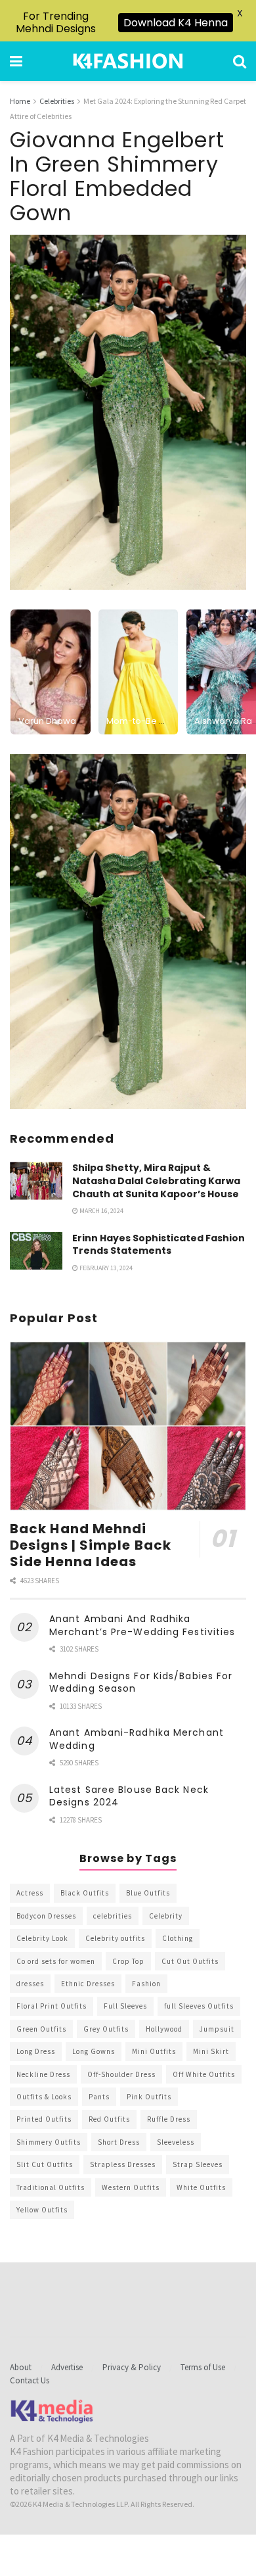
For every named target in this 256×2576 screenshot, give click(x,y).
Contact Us (30, 2380)
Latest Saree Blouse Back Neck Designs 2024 (129, 1796)
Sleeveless (176, 2142)
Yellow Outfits (42, 2210)
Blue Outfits (148, 1893)
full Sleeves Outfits (199, 2006)
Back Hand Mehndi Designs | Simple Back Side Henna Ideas (91, 1545)
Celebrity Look (42, 1938)
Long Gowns (94, 2051)
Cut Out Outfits (190, 1961)
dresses (30, 1984)
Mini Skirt (211, 2051)
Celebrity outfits (115, 1938)
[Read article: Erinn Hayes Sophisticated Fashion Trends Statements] (36, 1251)
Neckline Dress (43, 2074)
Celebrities (57, 101)
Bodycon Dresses (46, 1916)
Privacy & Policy (132, 2367)
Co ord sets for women (56, 1961)
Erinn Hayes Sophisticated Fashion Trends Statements (159, 1245)
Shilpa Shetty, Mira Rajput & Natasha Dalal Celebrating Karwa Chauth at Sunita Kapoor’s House (156, 1181)
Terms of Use (203, 2367)
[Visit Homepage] (128, 61)
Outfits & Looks (44, 2097)
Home (20, 101)
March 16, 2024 (101, 1211)
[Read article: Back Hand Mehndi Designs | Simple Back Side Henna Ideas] (128, 1426)
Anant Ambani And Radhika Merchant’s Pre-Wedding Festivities (142, 1625)
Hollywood (164, 2029)
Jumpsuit (217, 2029)
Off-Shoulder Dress (121, 2074)
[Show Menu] (16, 61)
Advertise (67, 2367)
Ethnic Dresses (88, 1984)
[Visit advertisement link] (128, 932)
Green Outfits (41, 2029)
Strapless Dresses (123, 2164)
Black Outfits (85, 1893)
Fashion (146, 1984)
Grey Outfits (106, 2029)
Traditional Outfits (51, 2187)
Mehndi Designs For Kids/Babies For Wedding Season (141, 1682)
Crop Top (128, 1961)
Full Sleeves (125, 2006)
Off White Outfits (204, 2074)
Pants (99, 2097)
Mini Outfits (154, 2051)
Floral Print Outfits (52, 2006)
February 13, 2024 (105, 1268)
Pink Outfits (149, 2097)
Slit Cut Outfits (45, 2164)
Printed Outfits (44, 2119)
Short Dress (119, 2142)
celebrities (113, 1916)
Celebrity (166, 1916)
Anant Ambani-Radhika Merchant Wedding (137, 1739)
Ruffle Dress (169, 2119)
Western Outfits (131, 2187)
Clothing (178, 1938)
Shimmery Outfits (49, 2142)
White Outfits (201, 2187)
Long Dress (36, 2051)
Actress (30, 1893)
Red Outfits (109, 2119)
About (21, 2367)
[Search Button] (240, 61)
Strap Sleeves (198, 2164)
